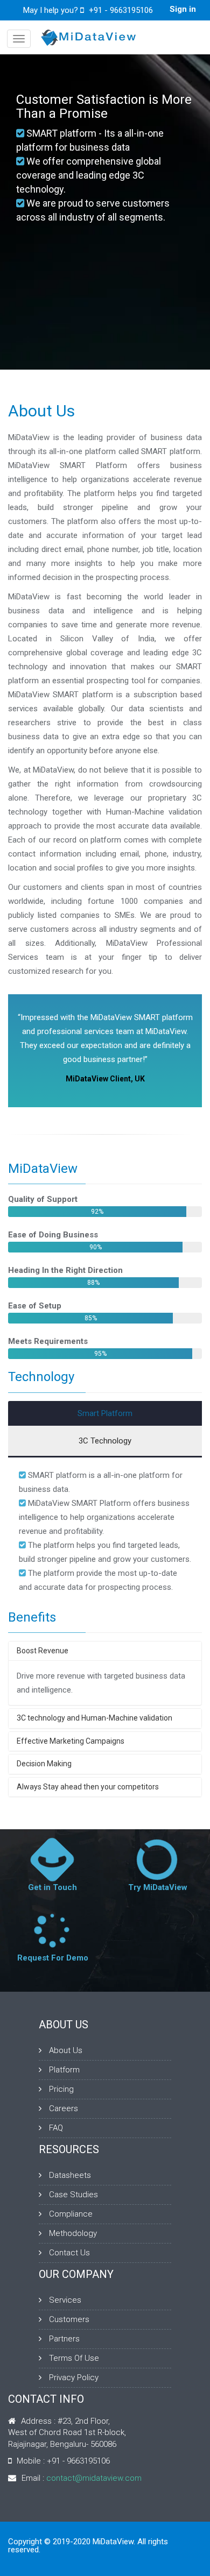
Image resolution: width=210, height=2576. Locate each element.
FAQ (56, 2128)
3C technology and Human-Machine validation (94, 1718)
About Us (66, 2050)
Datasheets (70, 2175)
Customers (69, 2319)
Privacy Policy (74, 2377)
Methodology (73, 2233)
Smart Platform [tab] (105, 1413)
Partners (64, 2339)
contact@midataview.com (94, 2478)
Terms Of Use (74, 2358)
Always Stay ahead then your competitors (88, 1787)
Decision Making (44, 1764)
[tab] (105, 1651)
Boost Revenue (43, 1651)
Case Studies (73, 2195)
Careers (64, 2108)
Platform (64, 2070)
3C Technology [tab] (105, 1441)
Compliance (71, 2214)
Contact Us (69, 2253)
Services (65, 2300)
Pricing (61, 2089)
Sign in (183, 10)
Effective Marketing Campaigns (71, 1741)
